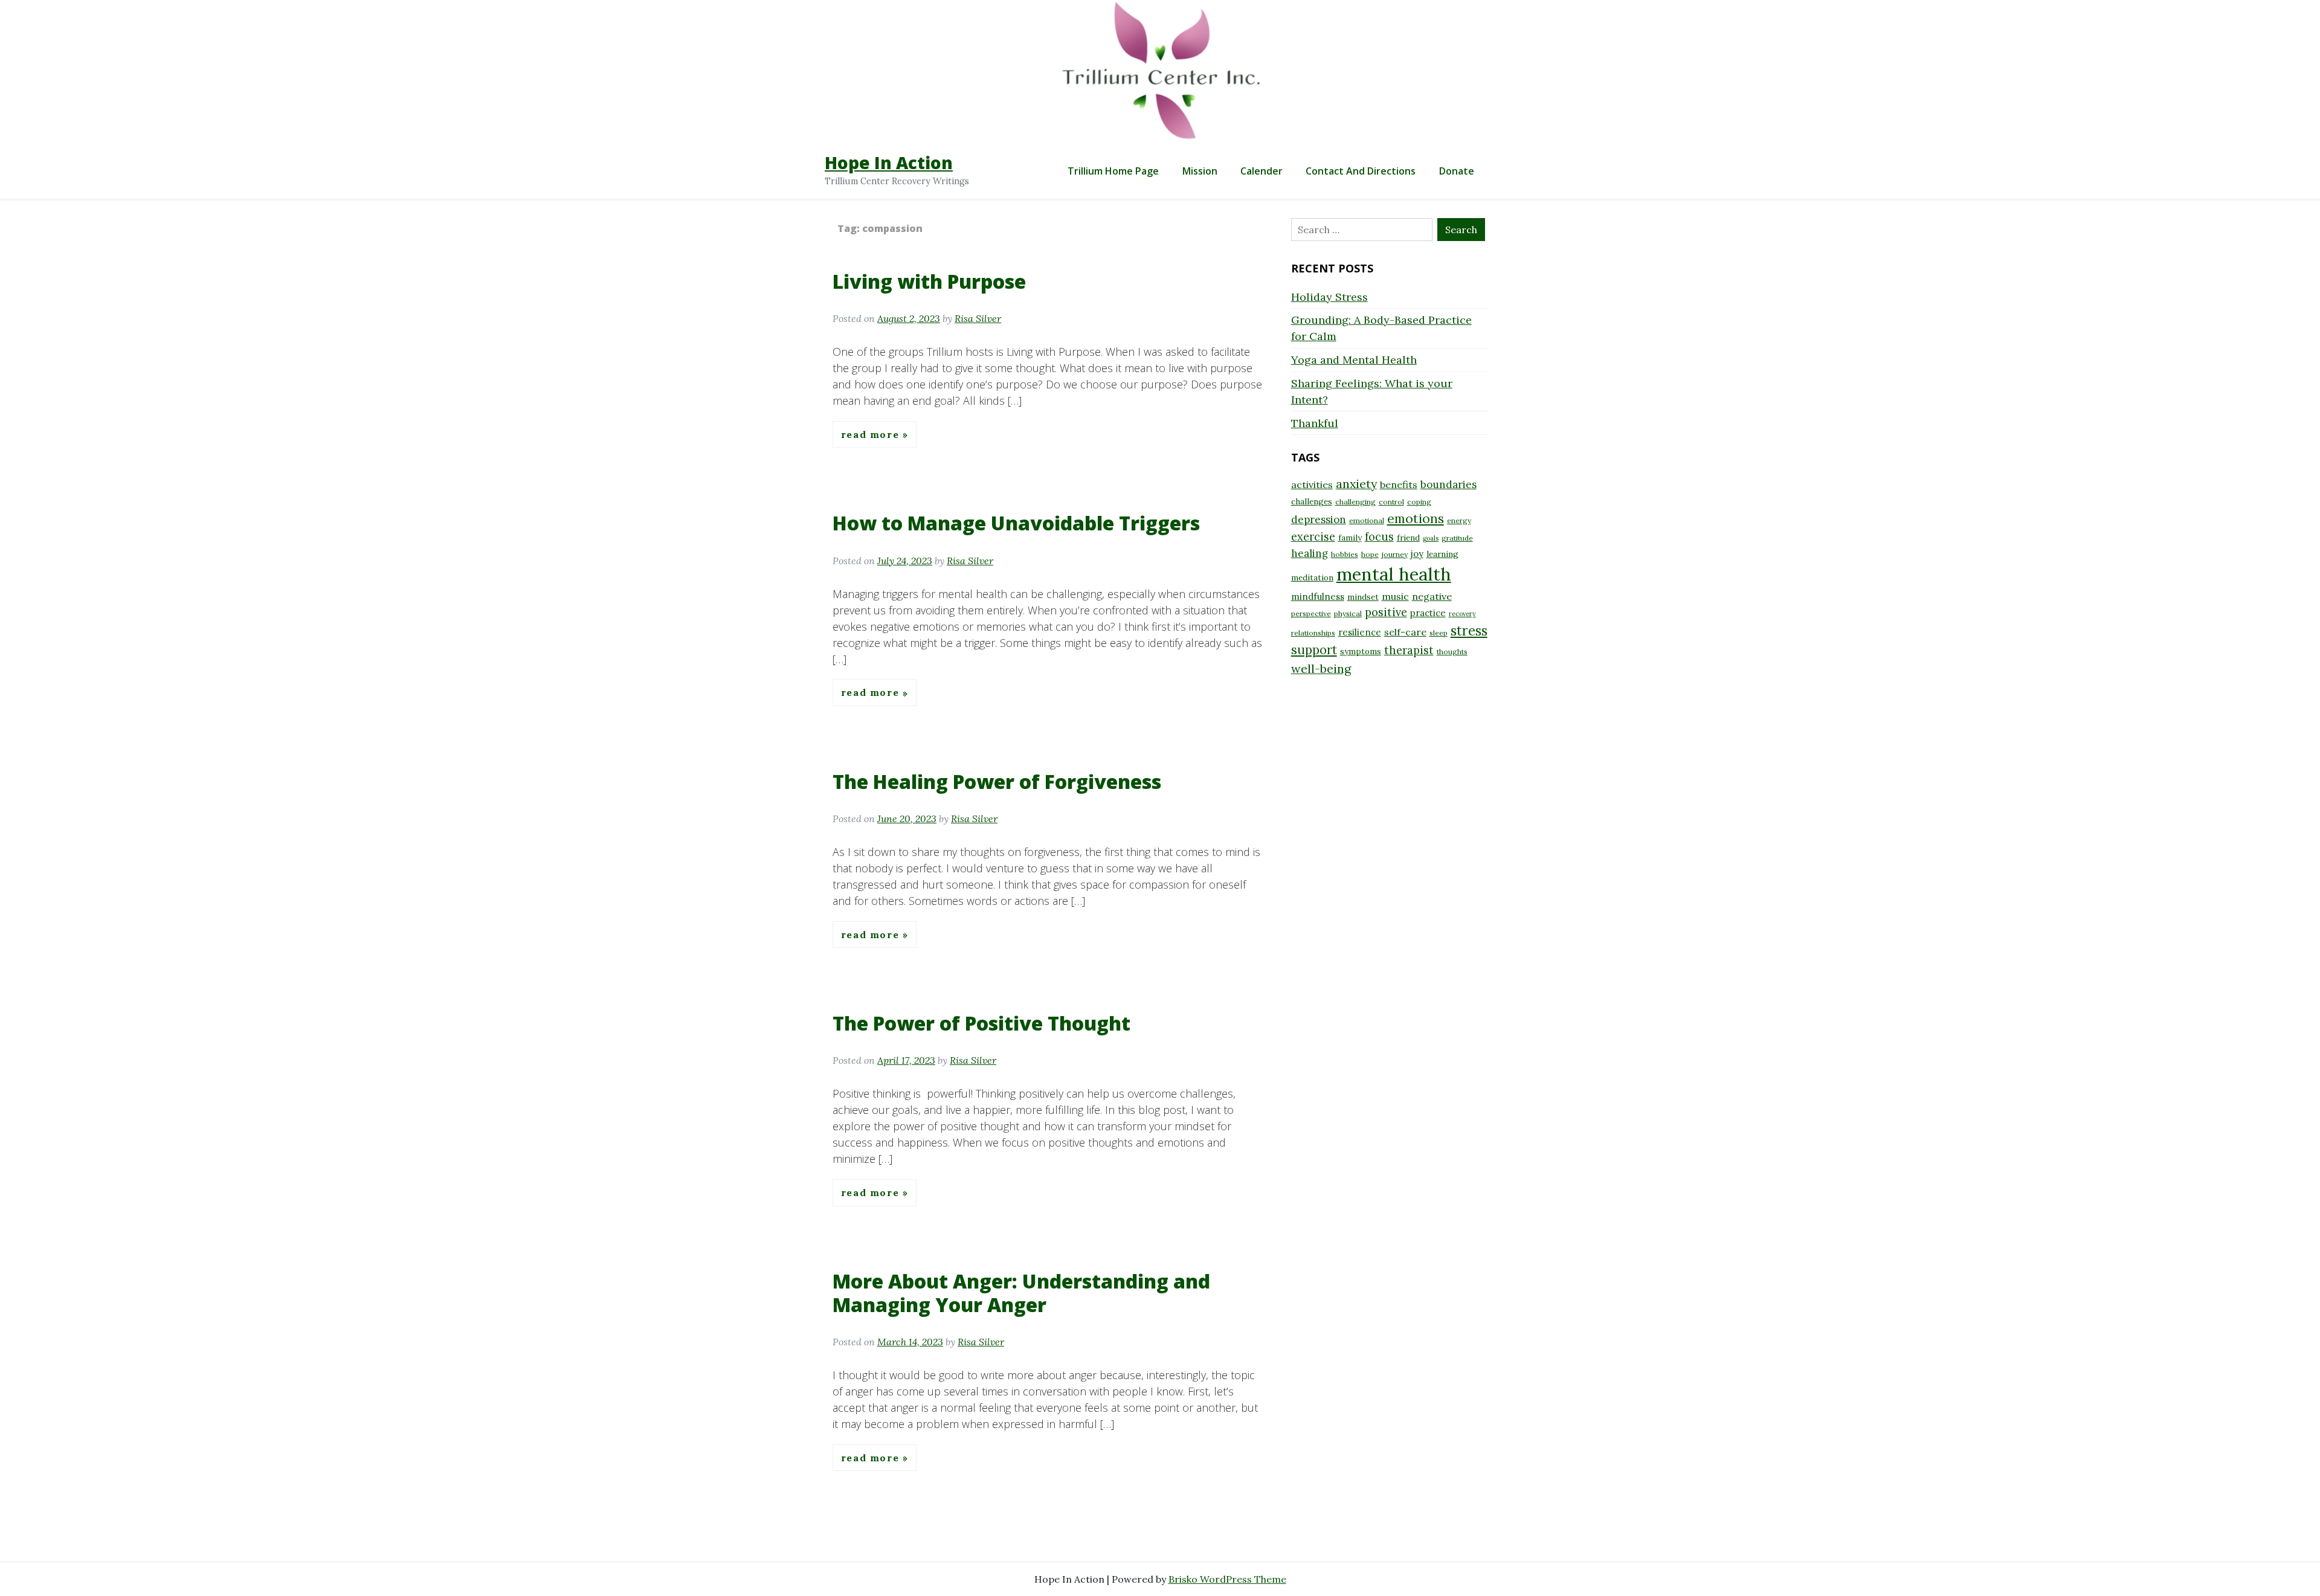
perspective (1311, 613)
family (1350, 538)
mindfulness (1318, 597)
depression (1319, 520)
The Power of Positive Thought (981, 1023)
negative (1432, 596)
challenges (1312, 501)
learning (1442, 554)
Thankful (1315, 423)
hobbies (1345, 554)
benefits (1399, 484)
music (1395, 596)
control (1391, 502)
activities (1312, 484)
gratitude (1457, 538)
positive (1386, 612)
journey (1395, 554)
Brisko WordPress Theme (1227, 1579)
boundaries (1448, 484)
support (1314, 650)
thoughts (1452, 652)
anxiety (1356, 484)
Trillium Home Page (1113, 171)
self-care (1405, 632)
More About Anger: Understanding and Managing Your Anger (1021, 1292)
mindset (1363, 597)
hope (1370, 554)
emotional (1367, 520)
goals (1431, 538)
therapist (1409, 650)
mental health (1394, 574)
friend (1408, 538)
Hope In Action (889, 162)
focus (1379, 537)
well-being (1321, 668)
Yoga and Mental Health (1354, 360)
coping (1419, 502)
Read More (872, 434)
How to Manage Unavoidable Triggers (1016, 523)
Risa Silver (978, 318)
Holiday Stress (1329, 297)
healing (1310, 553)
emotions (1416, 518)
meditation (1312, 578)
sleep (1439, 633)
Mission (1200, 171)
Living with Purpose (929, 281)
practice (1428, 613)
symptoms (1361, 651)
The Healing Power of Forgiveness (997, 781)
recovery (1462, 614)
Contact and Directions (1361, 171)
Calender (1261, 171)
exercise (1313, 537)
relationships (1313, 633)
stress (1469, 631)
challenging (1355, 502)
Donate (1457, 171)
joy (1417, 554)
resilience (1360, 632)
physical (1348, 613)
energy (1459, 520)
